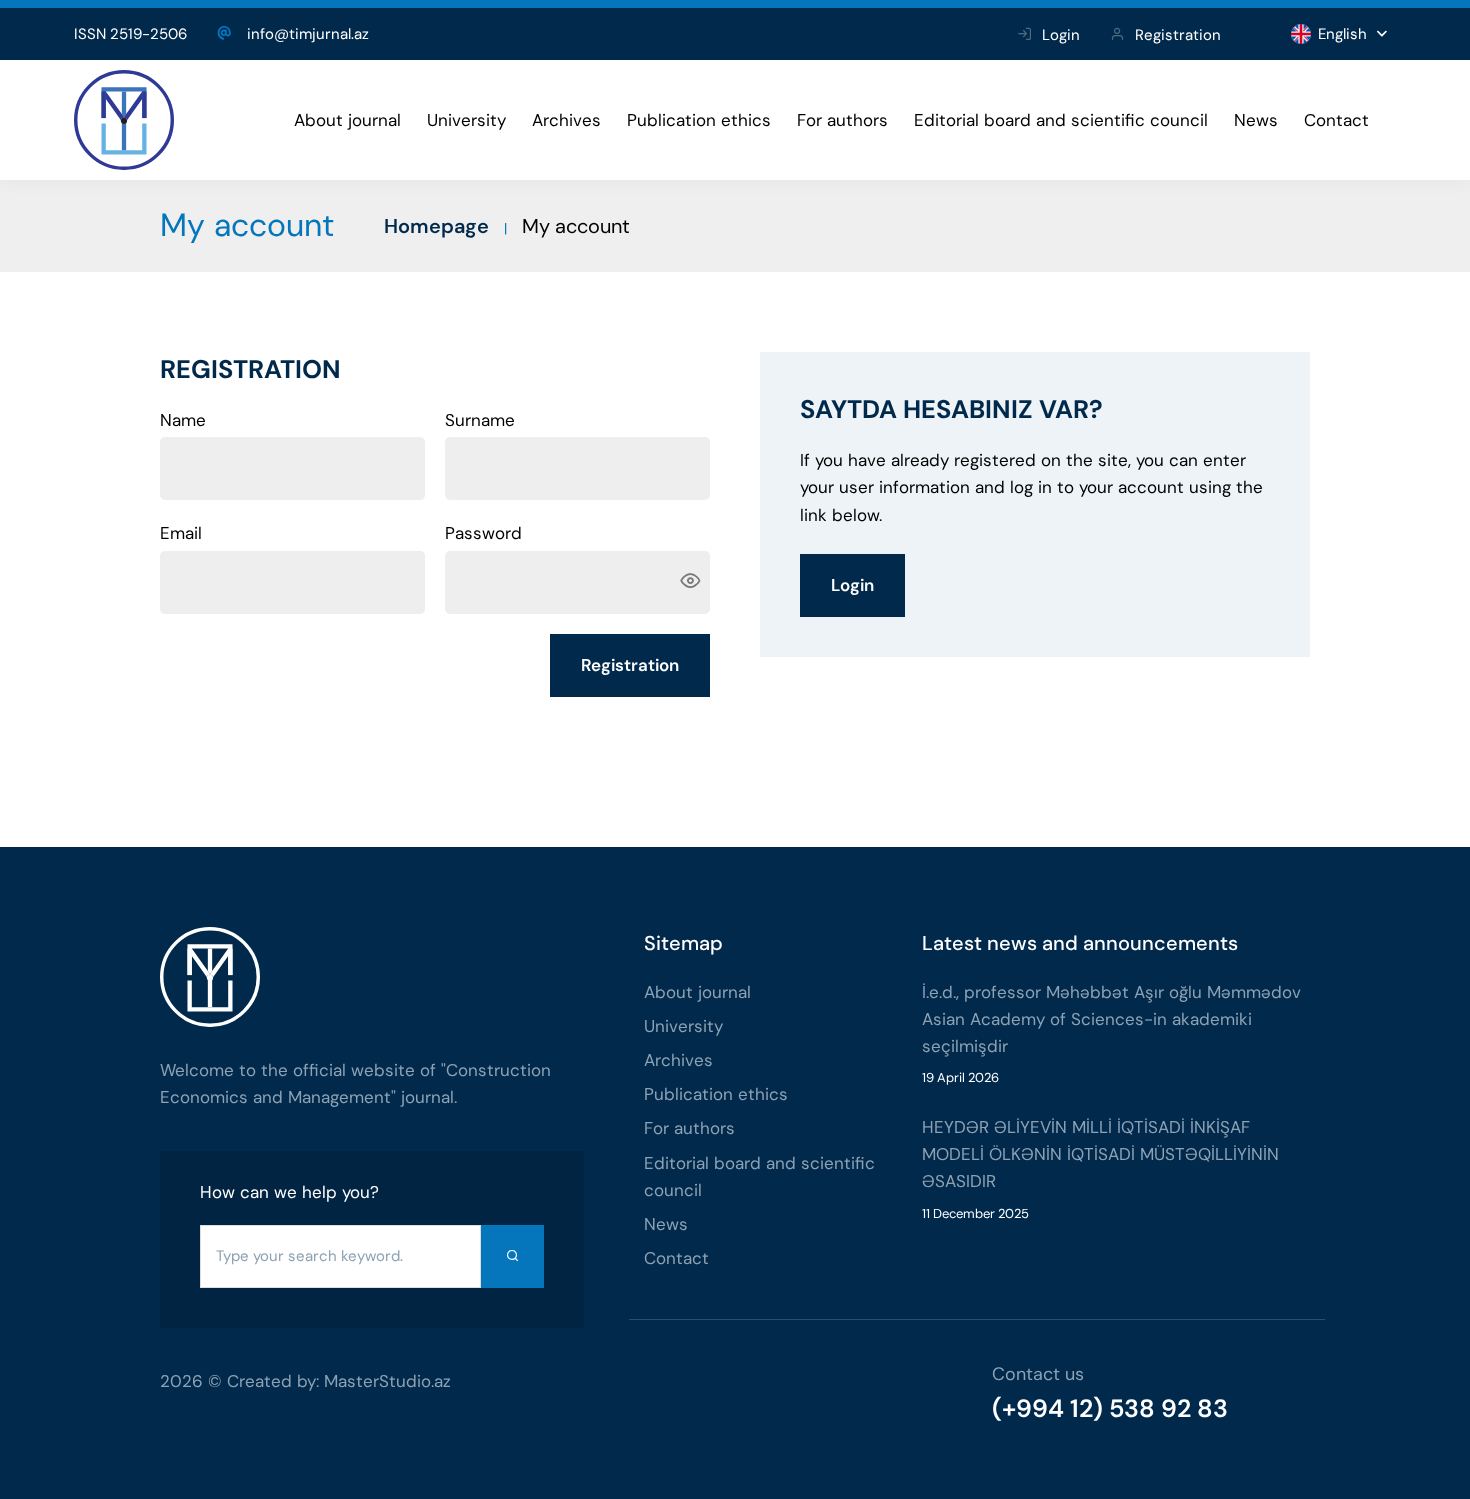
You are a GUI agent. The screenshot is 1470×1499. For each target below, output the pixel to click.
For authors (842, 120)
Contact (1336, 120)
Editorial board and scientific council (1061, 120)
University (466, 120)
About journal (347, 120)
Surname (480, 420)
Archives (566, 120)
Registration (1178, 35)
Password (483, 533)
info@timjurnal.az (308, 34)
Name (183, 420)
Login (1061, 35)
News (1256, 120)
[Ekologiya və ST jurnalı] (124, 120)
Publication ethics (699, 120)
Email (181, 533)
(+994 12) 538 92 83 (1110, 1408)
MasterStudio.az (387, 1381)
